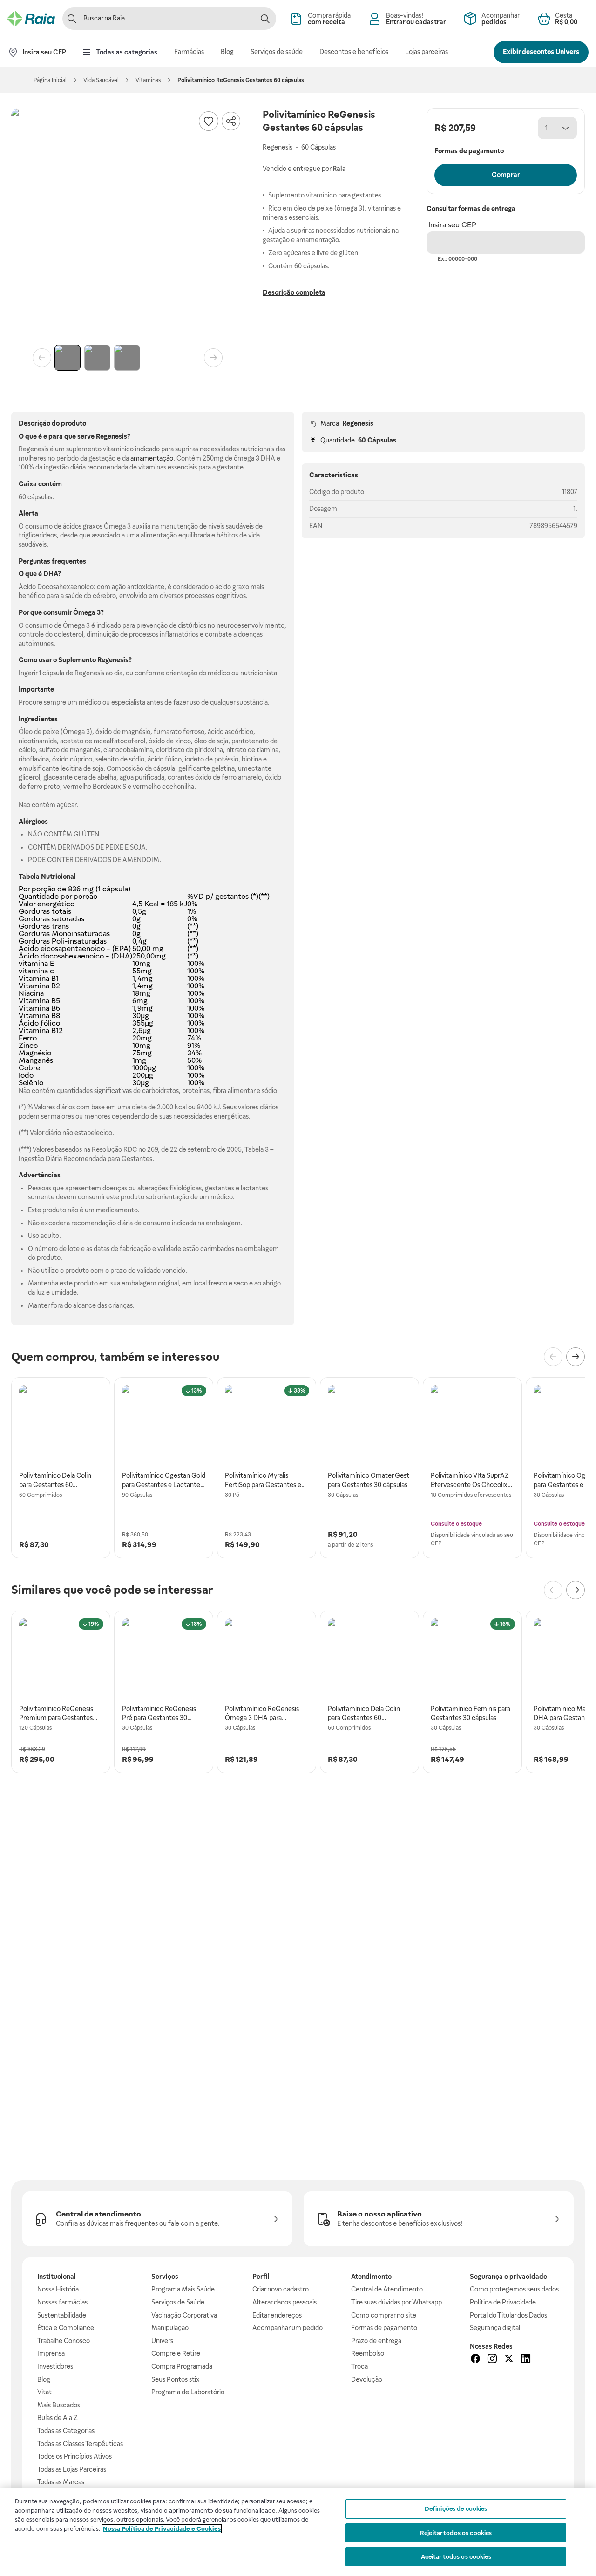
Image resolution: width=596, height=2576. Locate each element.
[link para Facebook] (475, 2360)
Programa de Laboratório (188, 2392)
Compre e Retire (176, 2353)
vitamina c (36, 971)
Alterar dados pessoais (284, 2302)
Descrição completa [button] (294, 292)
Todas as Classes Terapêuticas (80, 2444)
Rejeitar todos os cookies (456, 2533)
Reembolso (368, 2353)
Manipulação (170, 2328)
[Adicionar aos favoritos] (209, 121)
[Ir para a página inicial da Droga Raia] (31, 19)
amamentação (152, 458)
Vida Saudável (101, 80)
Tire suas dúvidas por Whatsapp (396, 2302)
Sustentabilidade (62, 2315)
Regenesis (358, 423)
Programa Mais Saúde (183, 2289)
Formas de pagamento (384, 2328)
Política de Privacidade (503, 2302)
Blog (44, 2379)
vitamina (33, 963)
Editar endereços (277, 2315)
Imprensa (51, 2353)
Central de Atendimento (387, 2289)
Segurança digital (495, 2328)
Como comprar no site (384, 2315)
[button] (128, 224)
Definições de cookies (456, 2509)
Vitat (44, 2392)
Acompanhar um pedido (288, 2328)
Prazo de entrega (376, 2341)
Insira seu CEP (452, 225)
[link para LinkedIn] (526, 2360)
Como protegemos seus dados (514, 2289)
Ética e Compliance (66, 2328)
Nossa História (58, 2289)
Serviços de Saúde (178, 2302)
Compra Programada (182, 2366)
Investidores (55, 2366)
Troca (359, 2366)
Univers (162, 2341)
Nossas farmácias (62, 2302)
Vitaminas (148, 80)
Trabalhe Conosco (64, 2341)
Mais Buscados (59, 2405)
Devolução (367, 2379)
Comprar (506, 175)
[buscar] (265, 19)
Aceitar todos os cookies (456, 2557)
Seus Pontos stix (176, 2379)
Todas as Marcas (61, 2482)
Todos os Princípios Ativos (74, 2456)
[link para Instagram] (492, 2360)
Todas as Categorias (66, 2431)
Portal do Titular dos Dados (508, 2315)
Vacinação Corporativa (184, 2315)
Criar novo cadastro (281, 2289)
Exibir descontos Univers (541, 52)
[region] (298, 2532)
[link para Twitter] (509, 2360)
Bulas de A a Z (58, 2418)
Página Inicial (50, 80)
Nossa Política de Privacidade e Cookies (162, 2529)
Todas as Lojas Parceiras (72, 2469)
